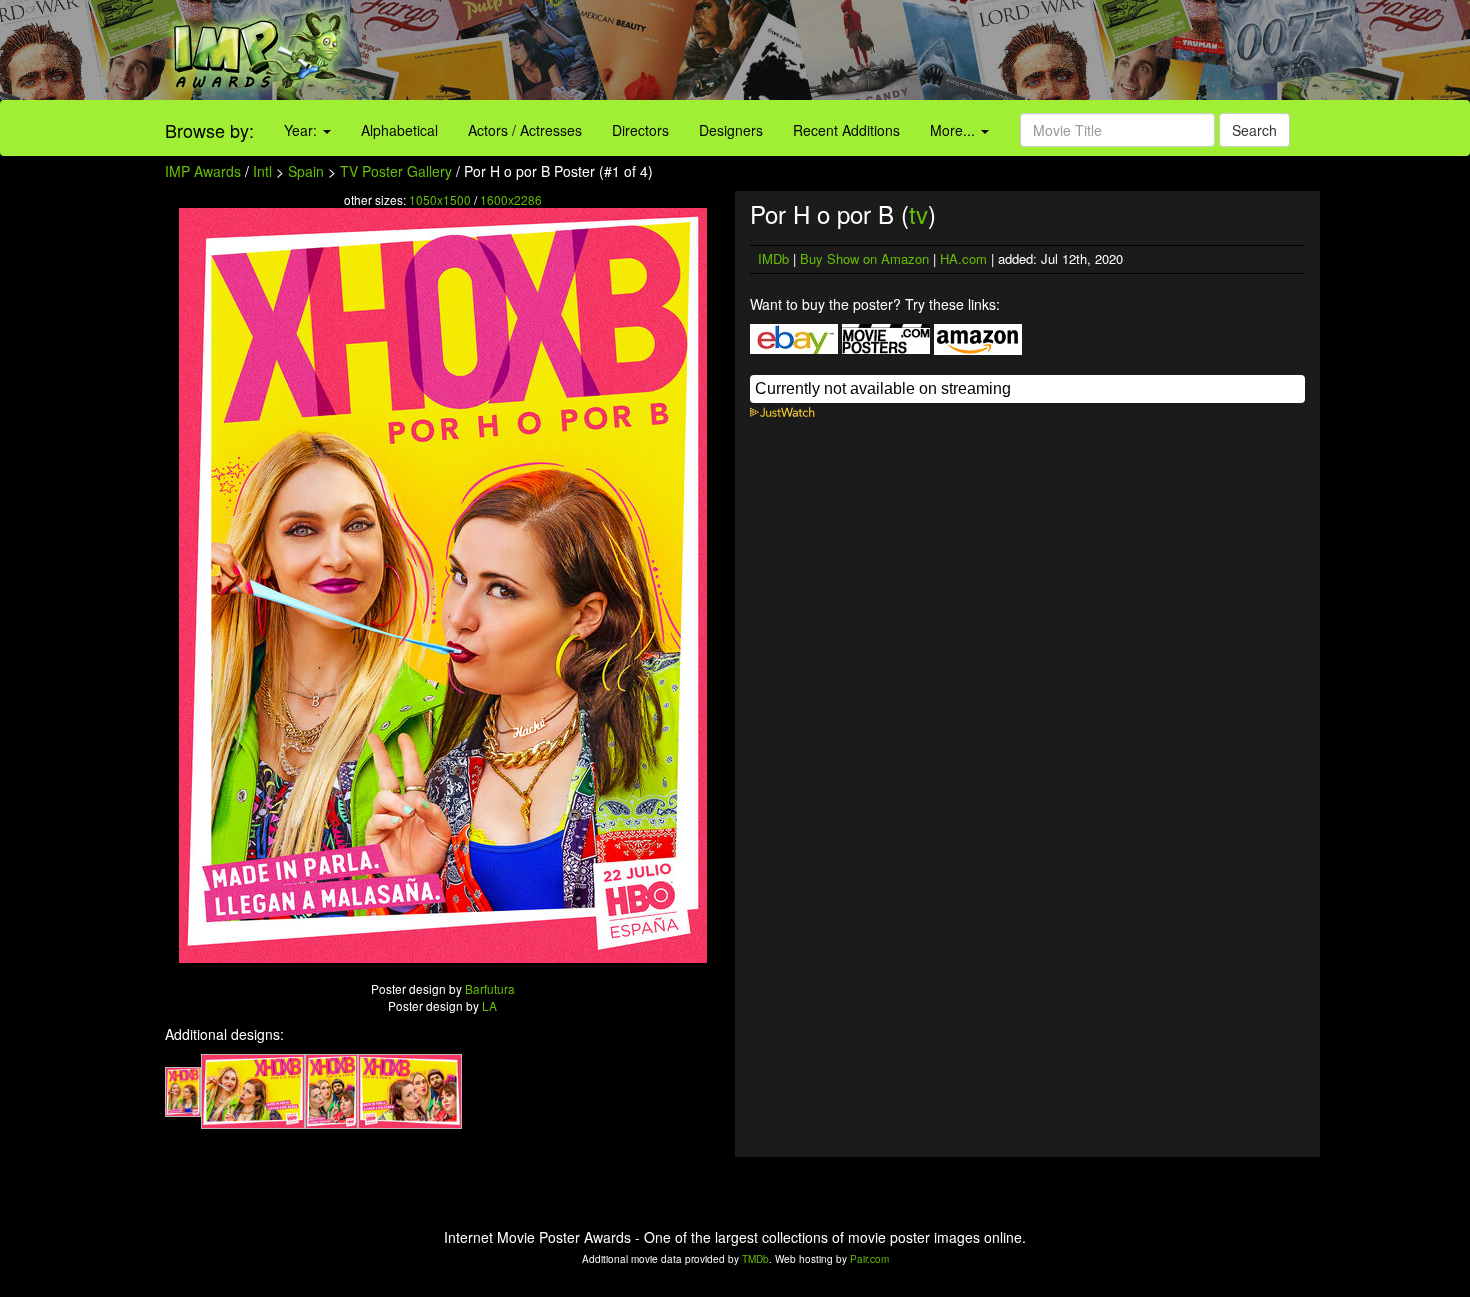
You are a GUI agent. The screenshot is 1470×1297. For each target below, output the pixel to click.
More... (954, 130)
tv (918, 213)
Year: (302, 130)
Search (1254, 130)
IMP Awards (203, 171)
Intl (262, 171)
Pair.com (869, 1259)
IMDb (773, 258)
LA (489, 1005)
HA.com (963, 258)
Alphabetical (399, 130)
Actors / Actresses (525, 130)
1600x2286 (511, 199)
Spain (306, 171)
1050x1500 (440, 199)
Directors (640, 130)
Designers (731, 130)
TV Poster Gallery (396, 171)
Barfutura (490, 988)
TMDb (755, 1259)
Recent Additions (846, 130)
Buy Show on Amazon (864, 258)
